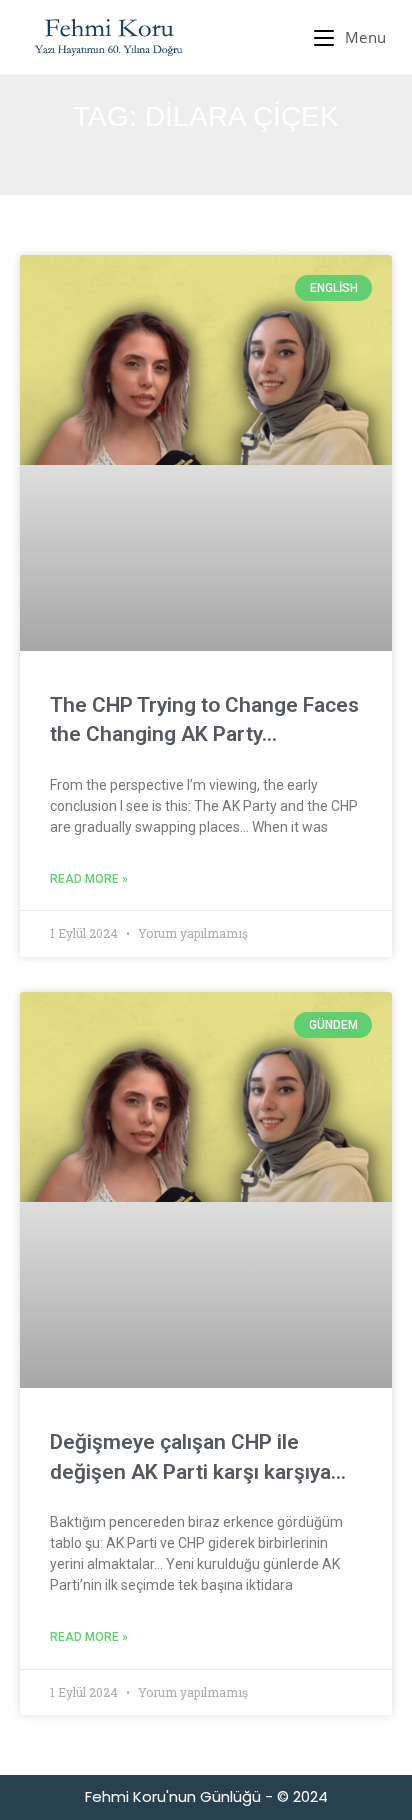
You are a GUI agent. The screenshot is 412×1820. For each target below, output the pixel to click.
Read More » (89, 879)
